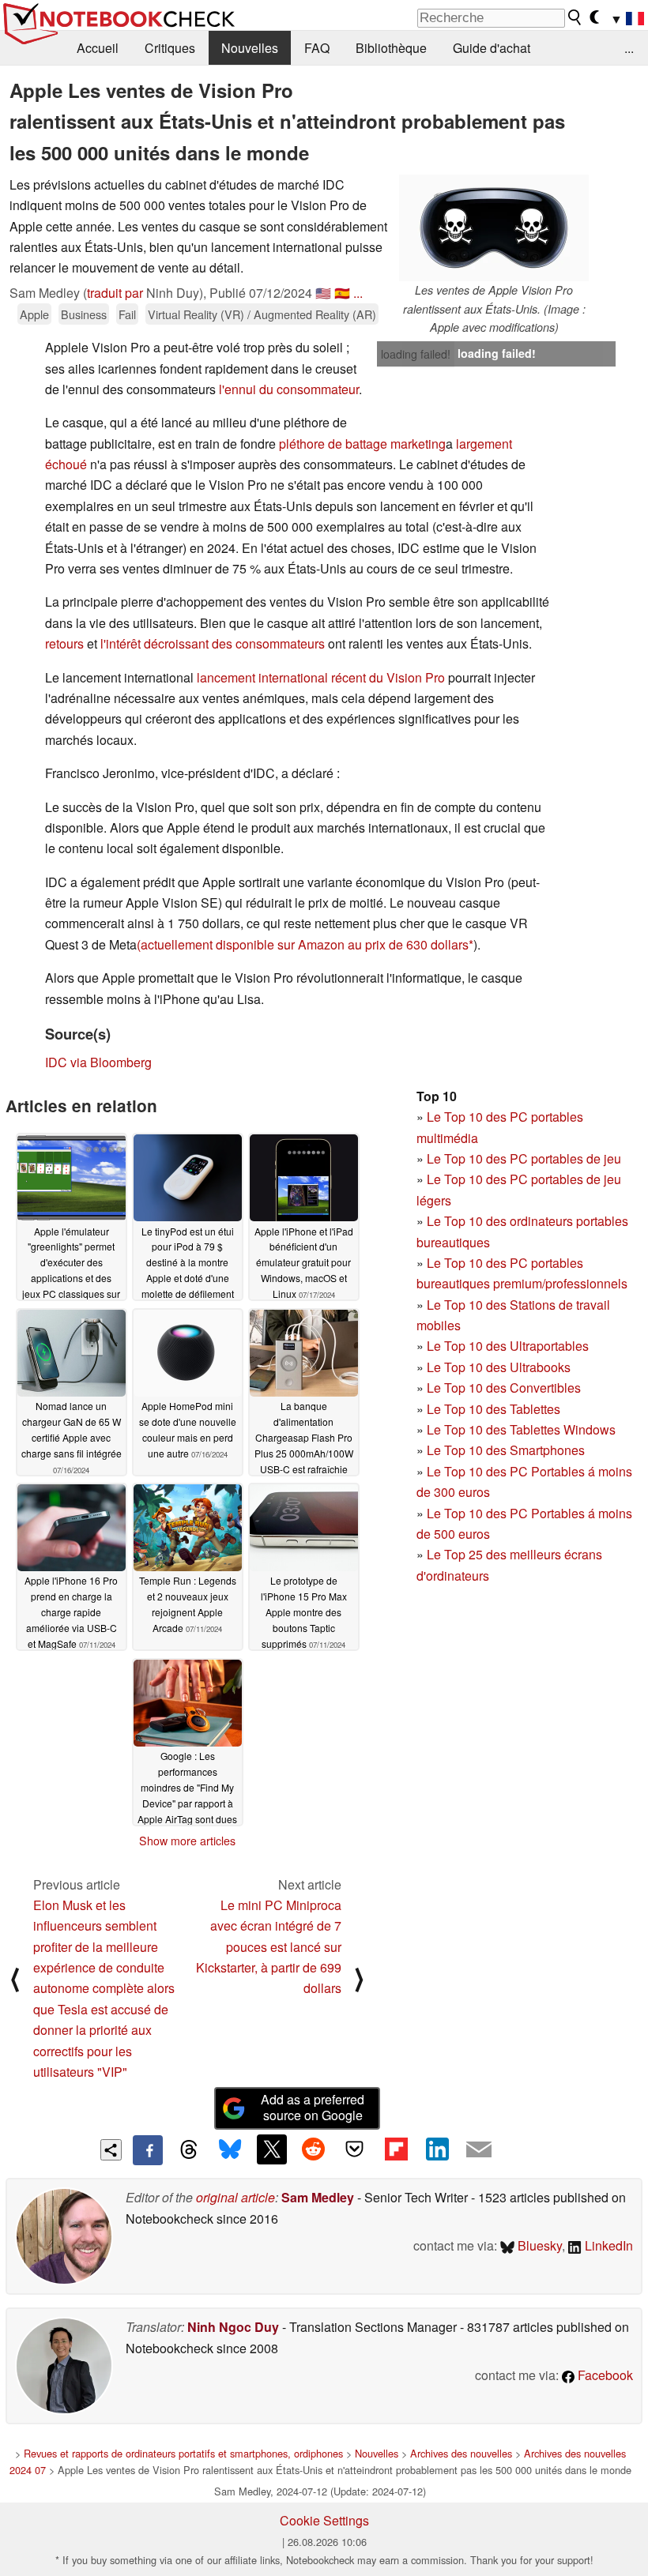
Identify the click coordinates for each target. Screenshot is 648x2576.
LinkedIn (607, 2245)
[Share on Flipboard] (396, 2149)
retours (64, 643)
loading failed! (416, 354)
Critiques (170, 48)
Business (84, 314)
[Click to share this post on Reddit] (313, 2149)
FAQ (317, 48)
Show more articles (187, 1841)
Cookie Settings (324, 2520)
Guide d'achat (492, 48)
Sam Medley (318, 2197)
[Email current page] (479, 2150)
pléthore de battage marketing (362, 444)
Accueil (98, 48)
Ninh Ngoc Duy (233, 2327)
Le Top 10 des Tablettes (494, 1409)
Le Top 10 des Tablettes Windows (521, 1429)
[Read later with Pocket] (355, 2149)
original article (235, 2197)
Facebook (604, 2375)
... (629, 48)
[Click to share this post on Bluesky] (230, 2150)
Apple (34, 314)
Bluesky (538, 2245)
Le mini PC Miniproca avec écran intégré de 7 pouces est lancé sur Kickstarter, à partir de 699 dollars (269, 1947)
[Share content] (111, 2150)
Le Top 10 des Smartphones (506, 1450)
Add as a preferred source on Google (313, 2108)
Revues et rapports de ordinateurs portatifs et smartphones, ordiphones (183, 2453)
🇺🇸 (323, 293)
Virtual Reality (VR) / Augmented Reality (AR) (262, 314)
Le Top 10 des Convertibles (504, 1388)
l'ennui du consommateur (289, 389)
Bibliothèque (391, 48)
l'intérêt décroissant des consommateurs (213, 643)
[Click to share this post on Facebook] (148, 2150)
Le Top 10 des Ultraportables (508, 1346)
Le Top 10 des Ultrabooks (499, 1367)
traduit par (115, 293)
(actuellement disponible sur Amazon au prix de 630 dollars (303, 944)
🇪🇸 (342, 293)
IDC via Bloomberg (98, 1062)
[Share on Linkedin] (437, 2149)
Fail (127, 314)
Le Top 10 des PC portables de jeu (524, 1158)
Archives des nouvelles (461, 2453)
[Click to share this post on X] (272, 2149)
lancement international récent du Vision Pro (321, 677)
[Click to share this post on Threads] (189, 2150)
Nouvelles (250, 48)
